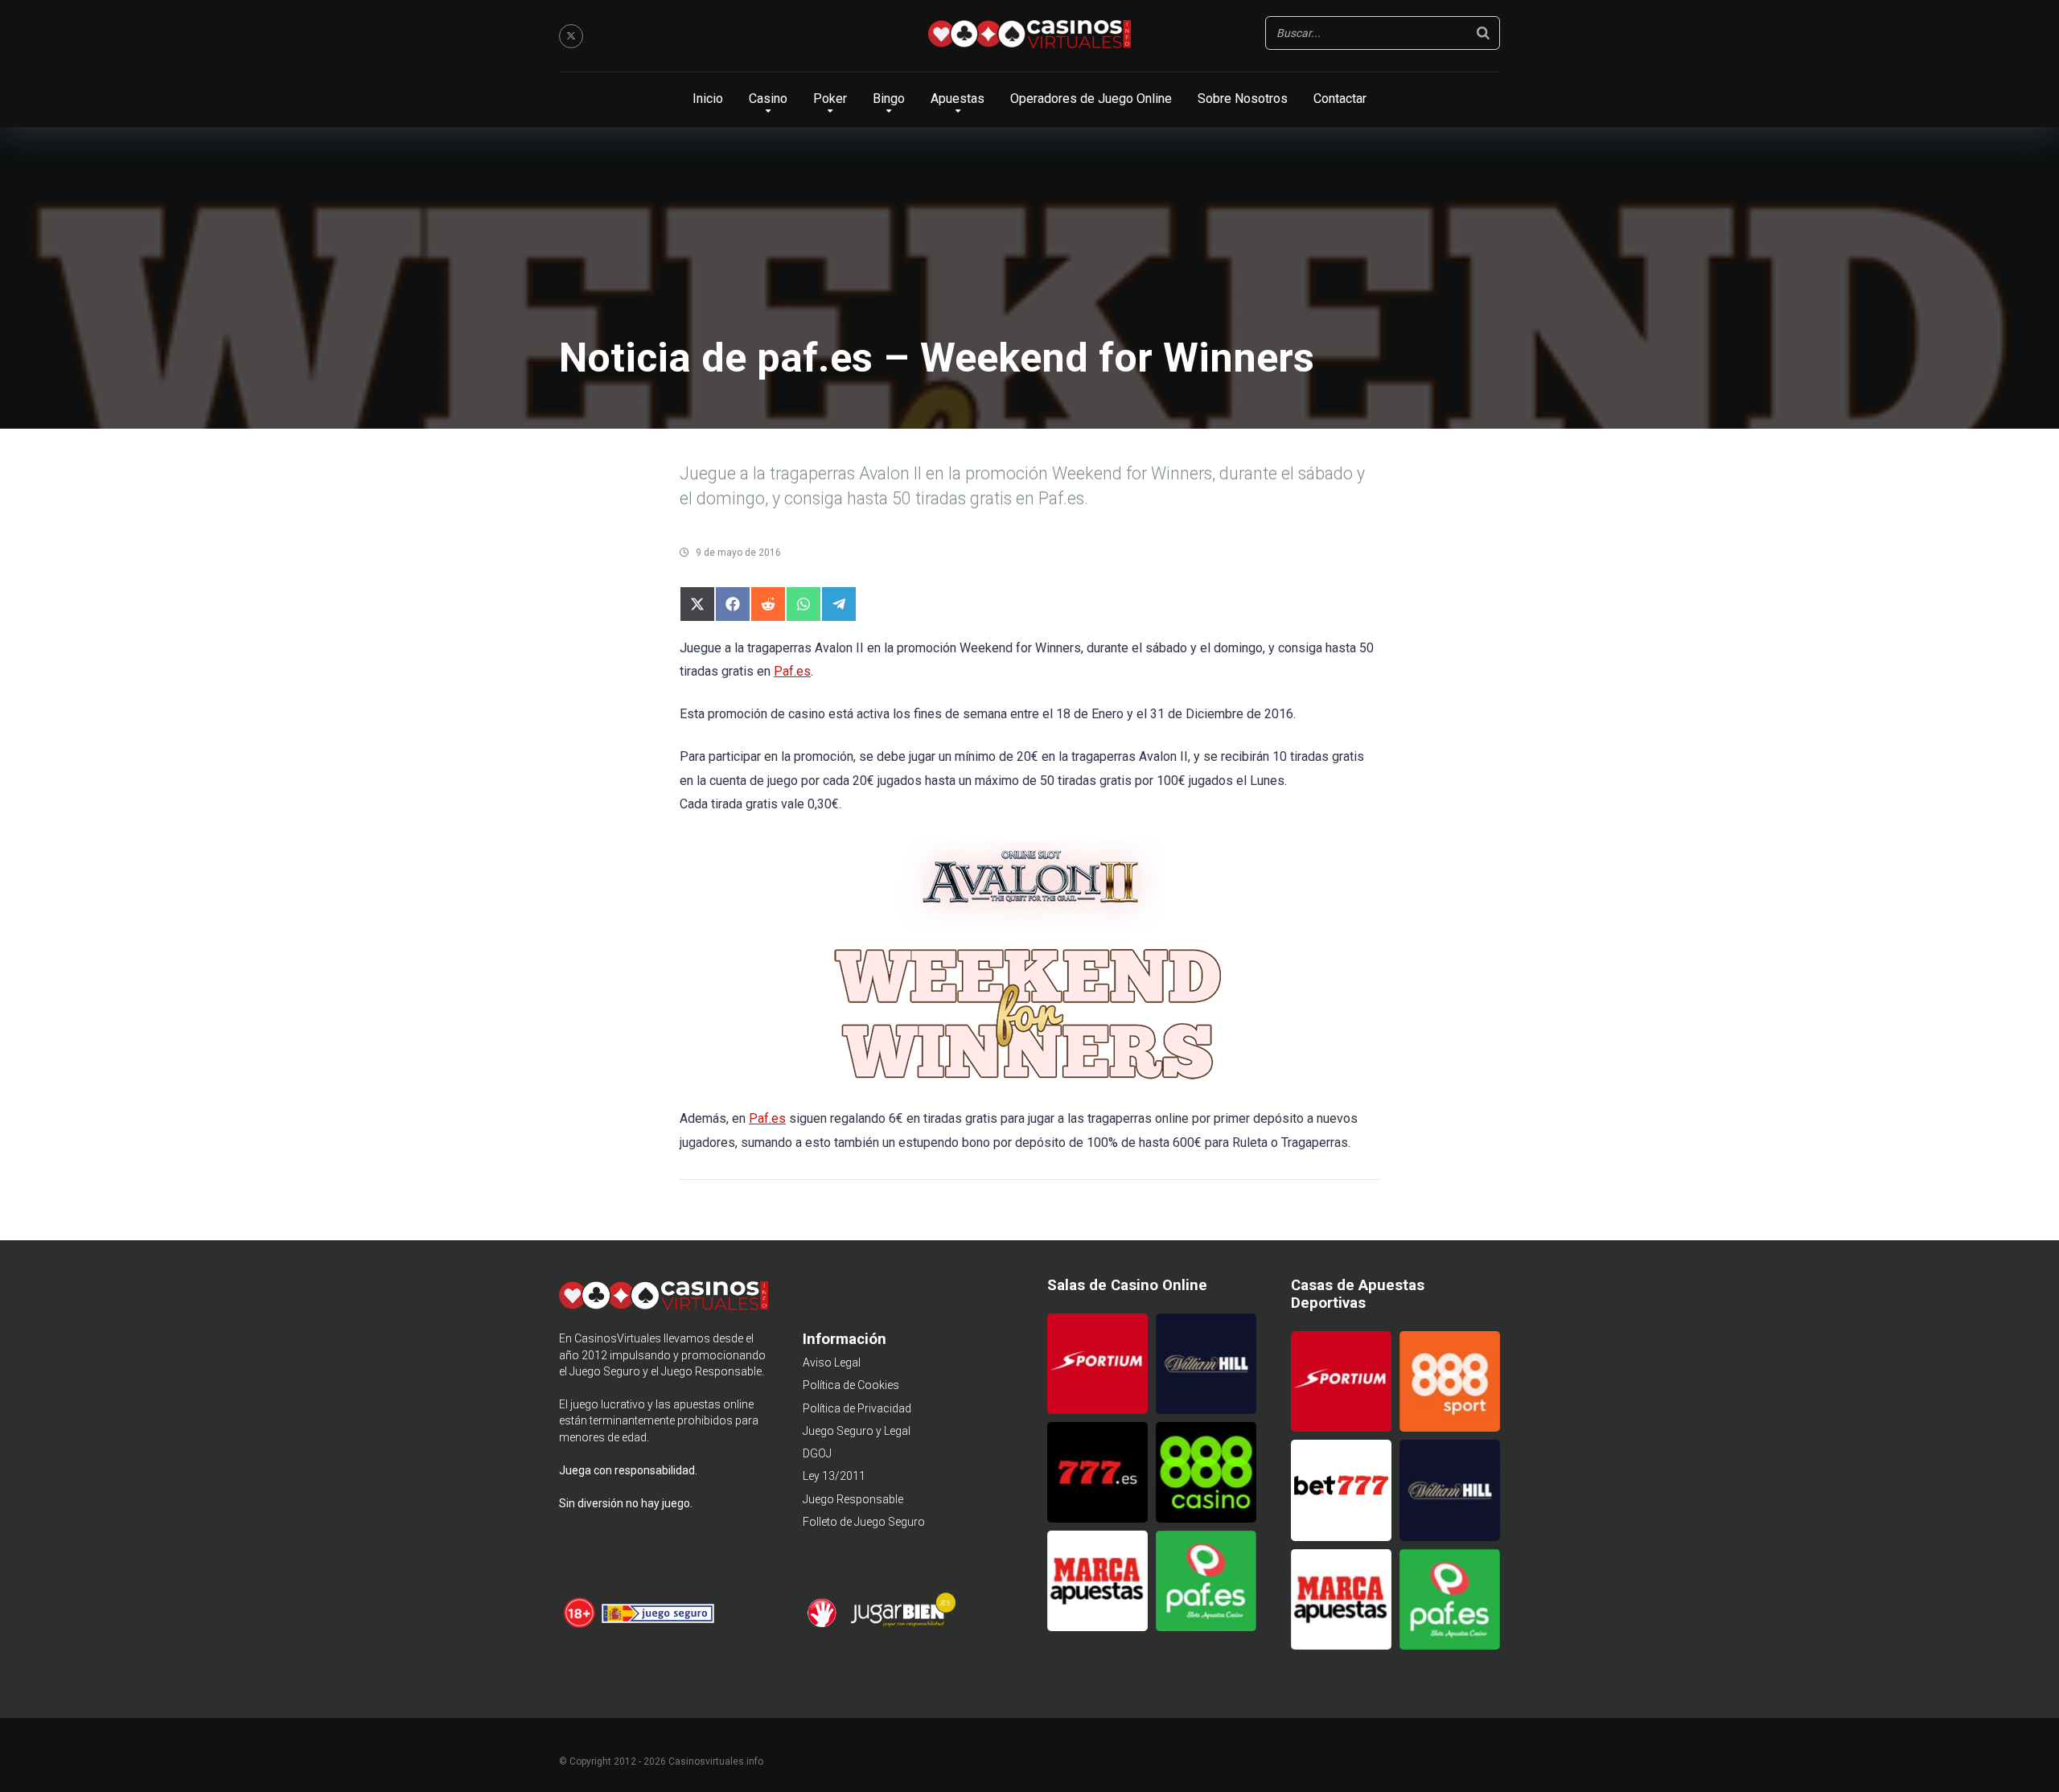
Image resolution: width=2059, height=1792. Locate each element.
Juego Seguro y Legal (857, 1431)
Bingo (889, 99)
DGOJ (817, 1453)
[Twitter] (571, 36)
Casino (768, 99)
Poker (830, 99)
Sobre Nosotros (1243, 99)
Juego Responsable (853, 1499)
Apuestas (958, 99)
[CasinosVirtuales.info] (1029, 36)
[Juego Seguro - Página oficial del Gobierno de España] (658, 1626)
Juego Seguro (605, 1371)
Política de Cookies (851, 1385)
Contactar (1340, 99)
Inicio (708, 99)
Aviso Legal (832, 1362)
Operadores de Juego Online (1091, 99)
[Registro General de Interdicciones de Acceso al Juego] (824, 1625)
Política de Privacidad (857, 1408)
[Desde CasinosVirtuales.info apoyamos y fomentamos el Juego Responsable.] (580, 1626)
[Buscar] (1483, 33)
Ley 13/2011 (834, 1476)
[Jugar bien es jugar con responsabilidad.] (902, 1625)
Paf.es (792, 671)
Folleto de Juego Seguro (864, 1522)
